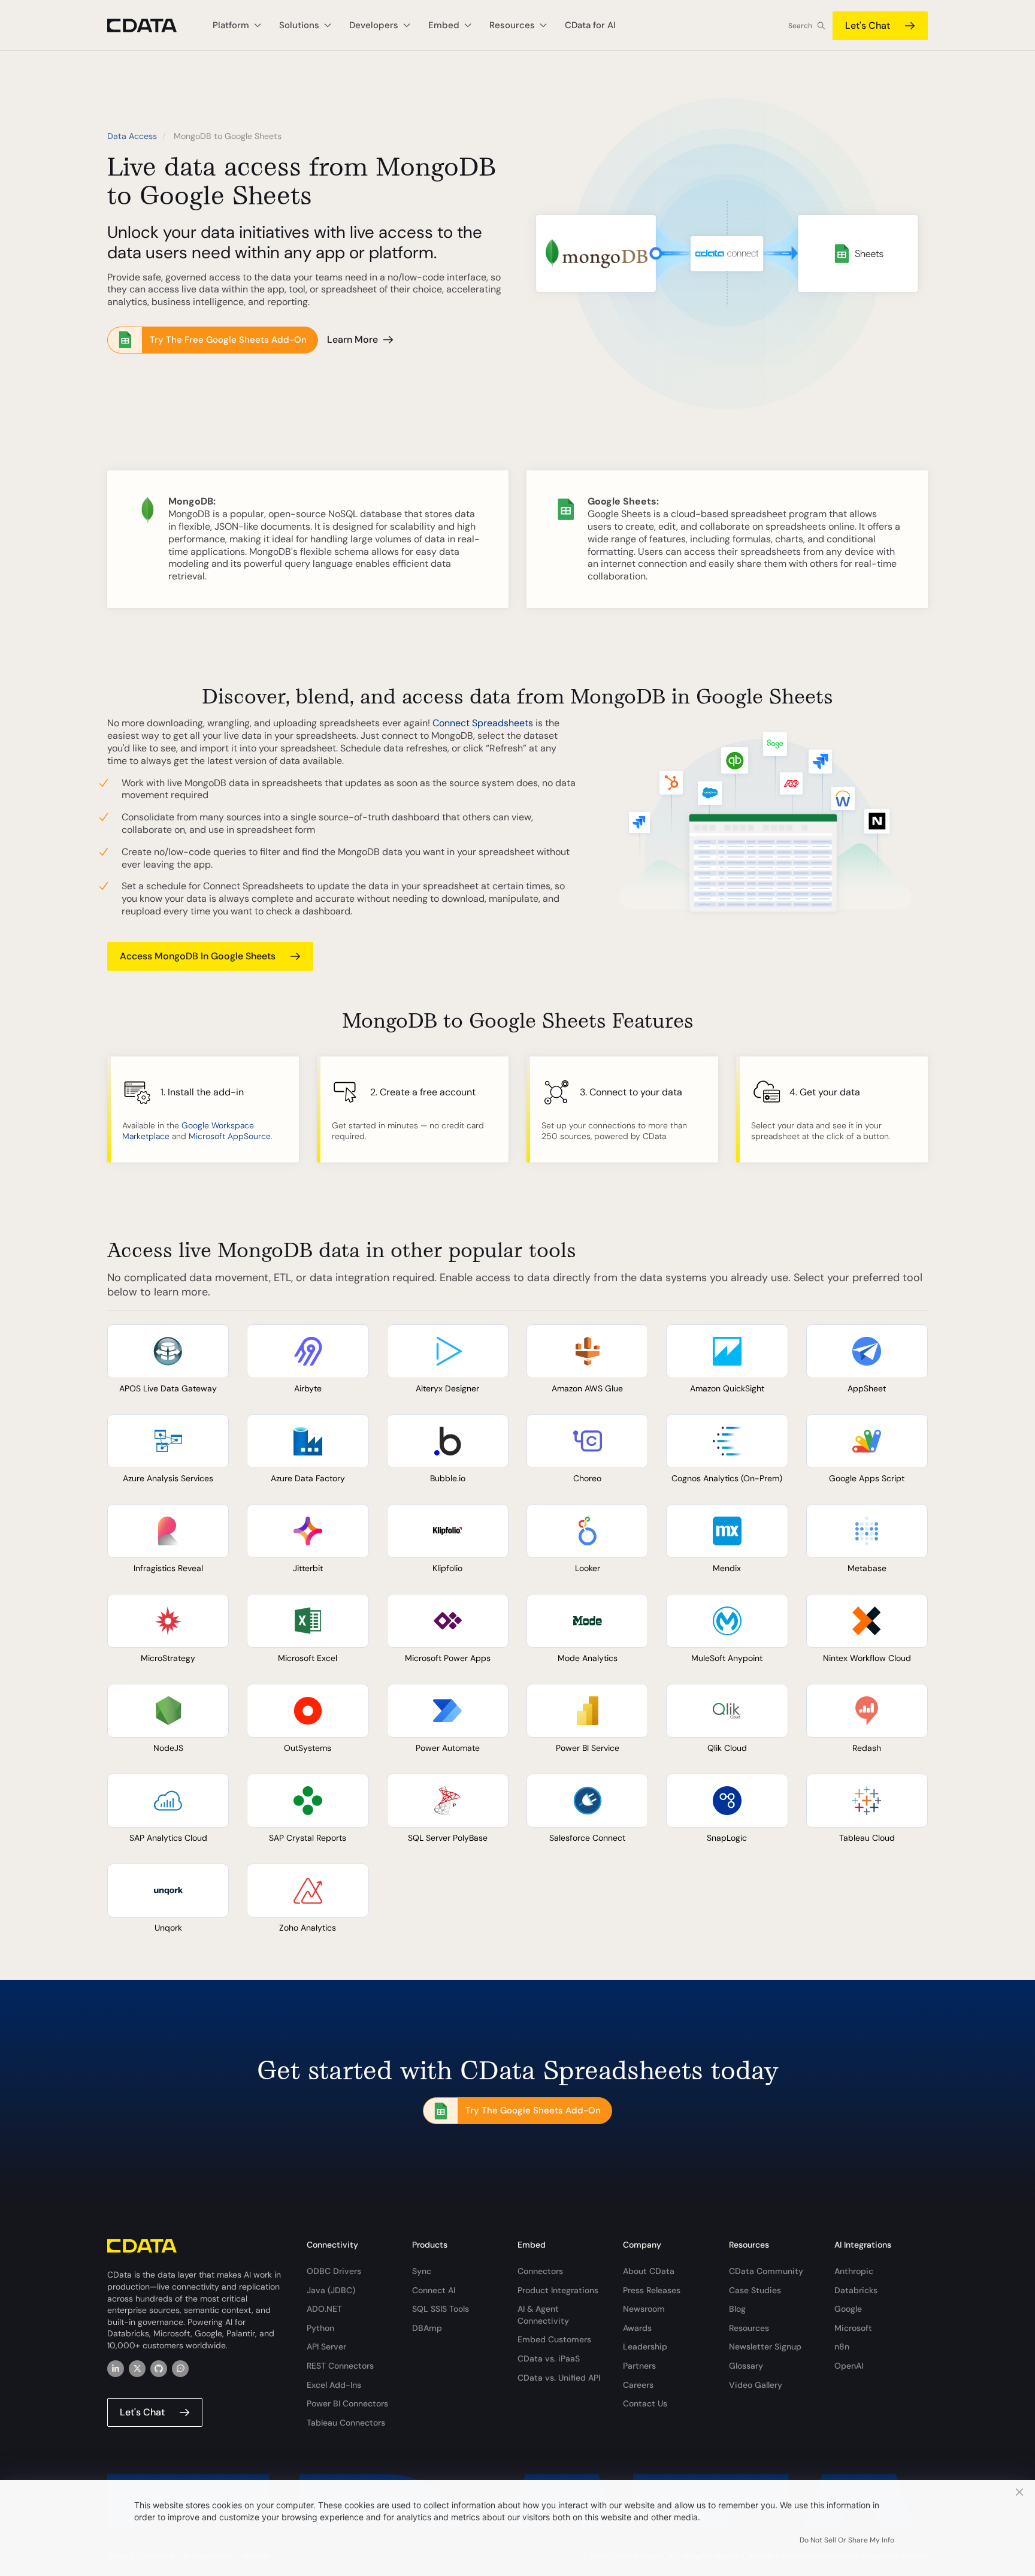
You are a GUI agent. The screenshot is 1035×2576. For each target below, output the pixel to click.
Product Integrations (558, 2290)
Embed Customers (554, 2339)
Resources (749, 2328)
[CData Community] (180, 2369)
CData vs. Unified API (559, 2378)
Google (848, 2309)
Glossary (746, 2366)
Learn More (352, 339)
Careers (638, 2385)
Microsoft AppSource (230, 1136)
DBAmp (427, 2328)
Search (800, 26)
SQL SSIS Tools (441, 2309)
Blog (737, 2309)
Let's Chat (868, 25)
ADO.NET (324, 2309)
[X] (137, 2369)
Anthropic (854, 2271)
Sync (422, 2271)
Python (320, 2328)
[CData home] (151, 25)
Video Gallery (756, 2385)
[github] (159, 2369)
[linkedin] (116, 2369)
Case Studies (755, 2290)
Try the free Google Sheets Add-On (228, 340)
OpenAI (849, 2366)
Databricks (856, 2290)
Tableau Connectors (346, 2423)
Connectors (540, 2271)
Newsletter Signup (765, 2347)
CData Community (766, 2271)
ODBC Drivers (334, 2271)
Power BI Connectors (347, 2403)
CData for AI (590, 25)
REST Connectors (340, 2366)
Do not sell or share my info (847, 2540)
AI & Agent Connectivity (543, 2315)
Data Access (132, 136)
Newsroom (644, 2309)
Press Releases (652, 2290)
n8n (842, 2347)
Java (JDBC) (331, 2290)
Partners (639, 2366)
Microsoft (853, 2328)
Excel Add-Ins (334, 2385)
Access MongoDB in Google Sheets (198, 956)
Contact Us (645, 2403)
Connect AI (434, 2290)
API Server (326, 2347)
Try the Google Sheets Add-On (533, 2110)
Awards (637, 2328)
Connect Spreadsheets (483, 723)
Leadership (645, 2347)
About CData (649, 2271)
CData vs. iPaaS (549, 2358)
